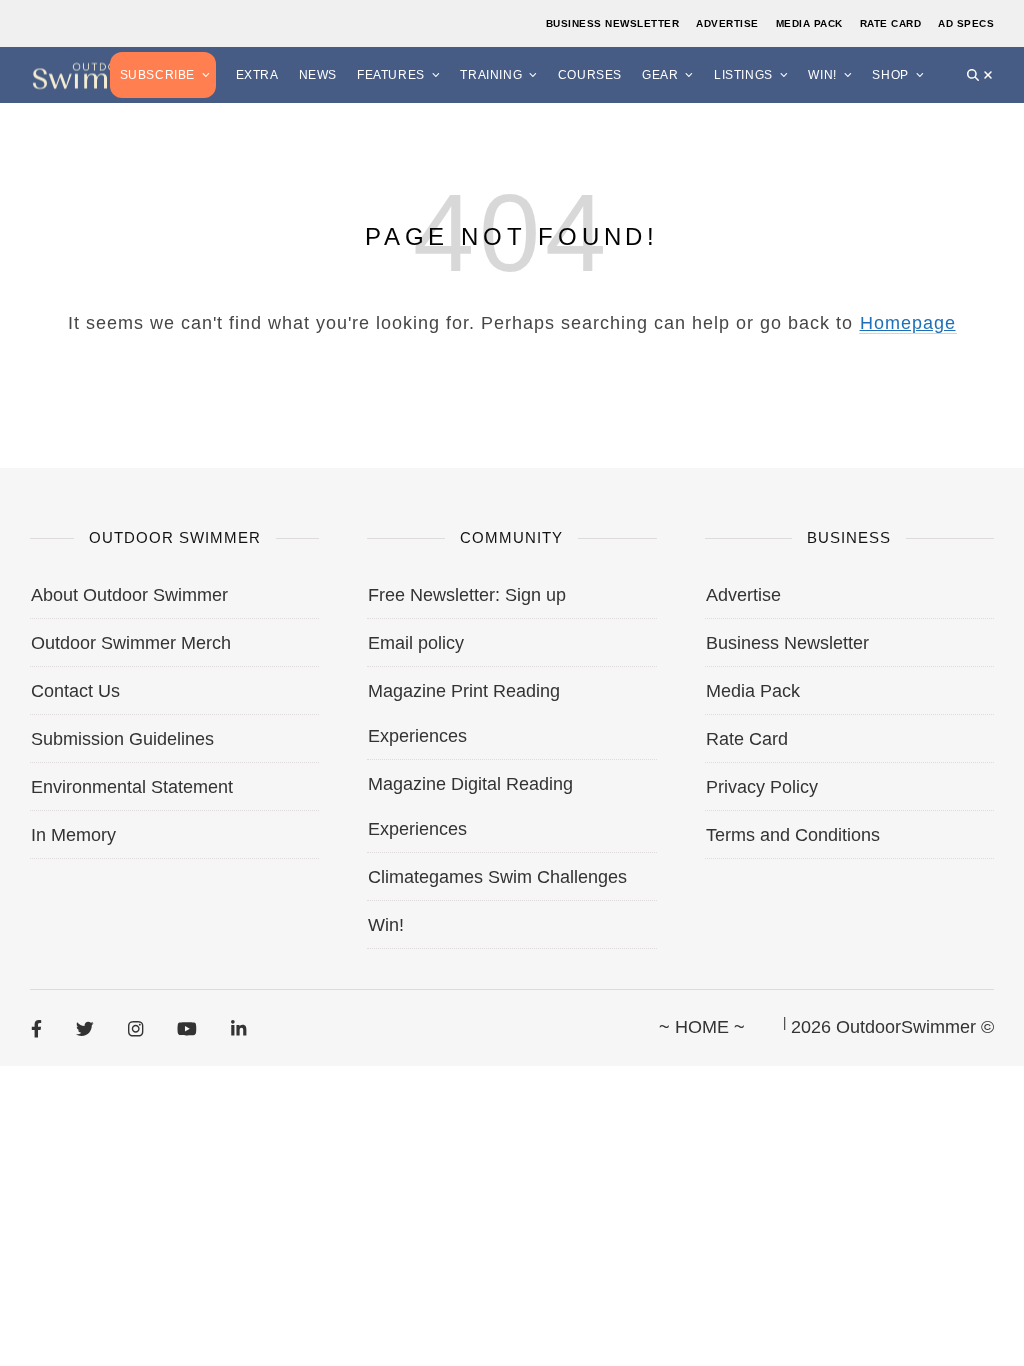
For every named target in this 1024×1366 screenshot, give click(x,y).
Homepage (908, 323)
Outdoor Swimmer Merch (131, 643)
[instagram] (135, 1028)
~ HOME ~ (702, 1027)
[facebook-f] (36, 1028)
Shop (890, 75)
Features (391, 75)
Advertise (727, 23)
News (318, 75)
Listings (743, 75)
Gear (660, 75)
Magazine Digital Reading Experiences (470, 806)
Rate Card (891, 23)
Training (491, 75)
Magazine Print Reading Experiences (464, 713)
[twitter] (85, 1028)
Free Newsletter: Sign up (467, 595)
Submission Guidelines (122, 739)
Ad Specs (966, 23)
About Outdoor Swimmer (129, 595)
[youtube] (187, 1028)
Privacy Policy (762, 787)
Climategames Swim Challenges (497, 877)
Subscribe (157, 75)
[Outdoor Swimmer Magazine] (100, 74)
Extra (257, 75)
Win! (822, 75)
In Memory (73, 835)
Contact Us (75, 691)
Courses (590, 75)
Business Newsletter (613, 23)
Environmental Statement (132, 787)
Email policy (416, 643)
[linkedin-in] (238, 1028)
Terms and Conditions (793, 835)
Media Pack (809, 23)
